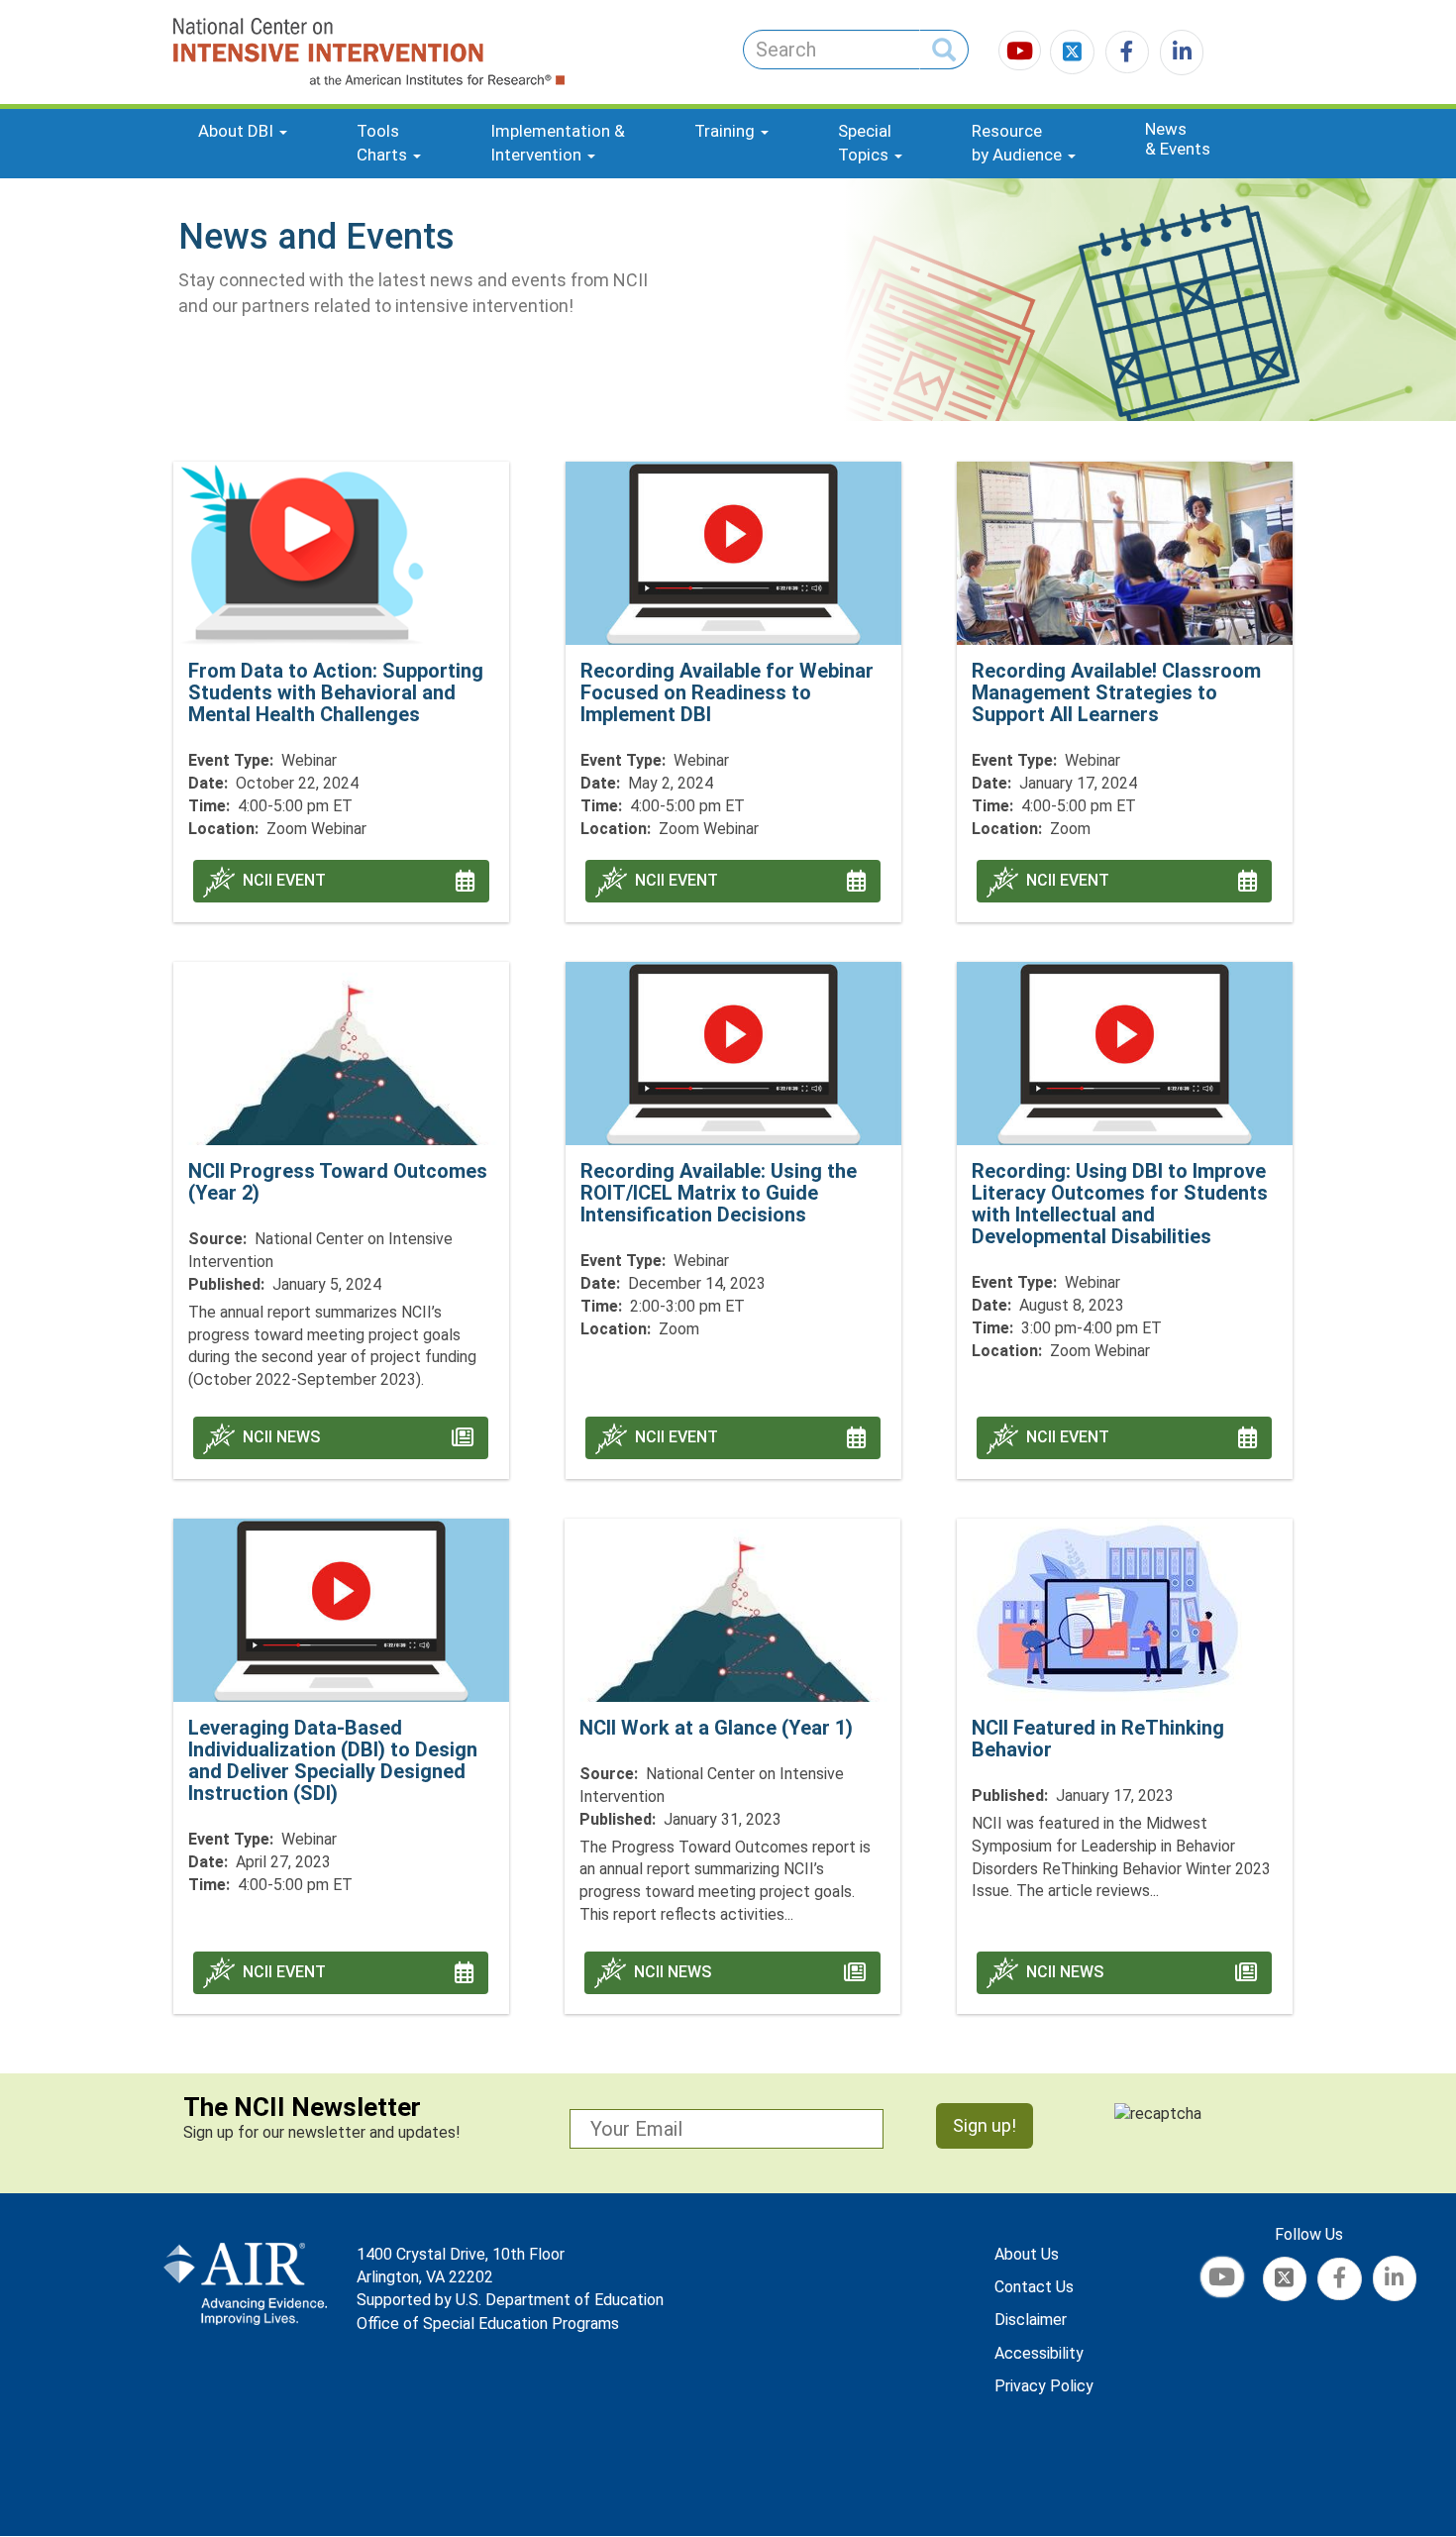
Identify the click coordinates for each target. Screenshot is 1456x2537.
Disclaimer (1031, 2320)
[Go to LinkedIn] (1178, 54)
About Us (1027, 2254)
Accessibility (1039, 2353)
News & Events (1178, 139)
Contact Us (1034, 2287)
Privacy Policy (1044, 2386)
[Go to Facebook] (1124, 54)
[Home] (296, 52)
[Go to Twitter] (1074, 54)
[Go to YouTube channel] (1022, 54)
